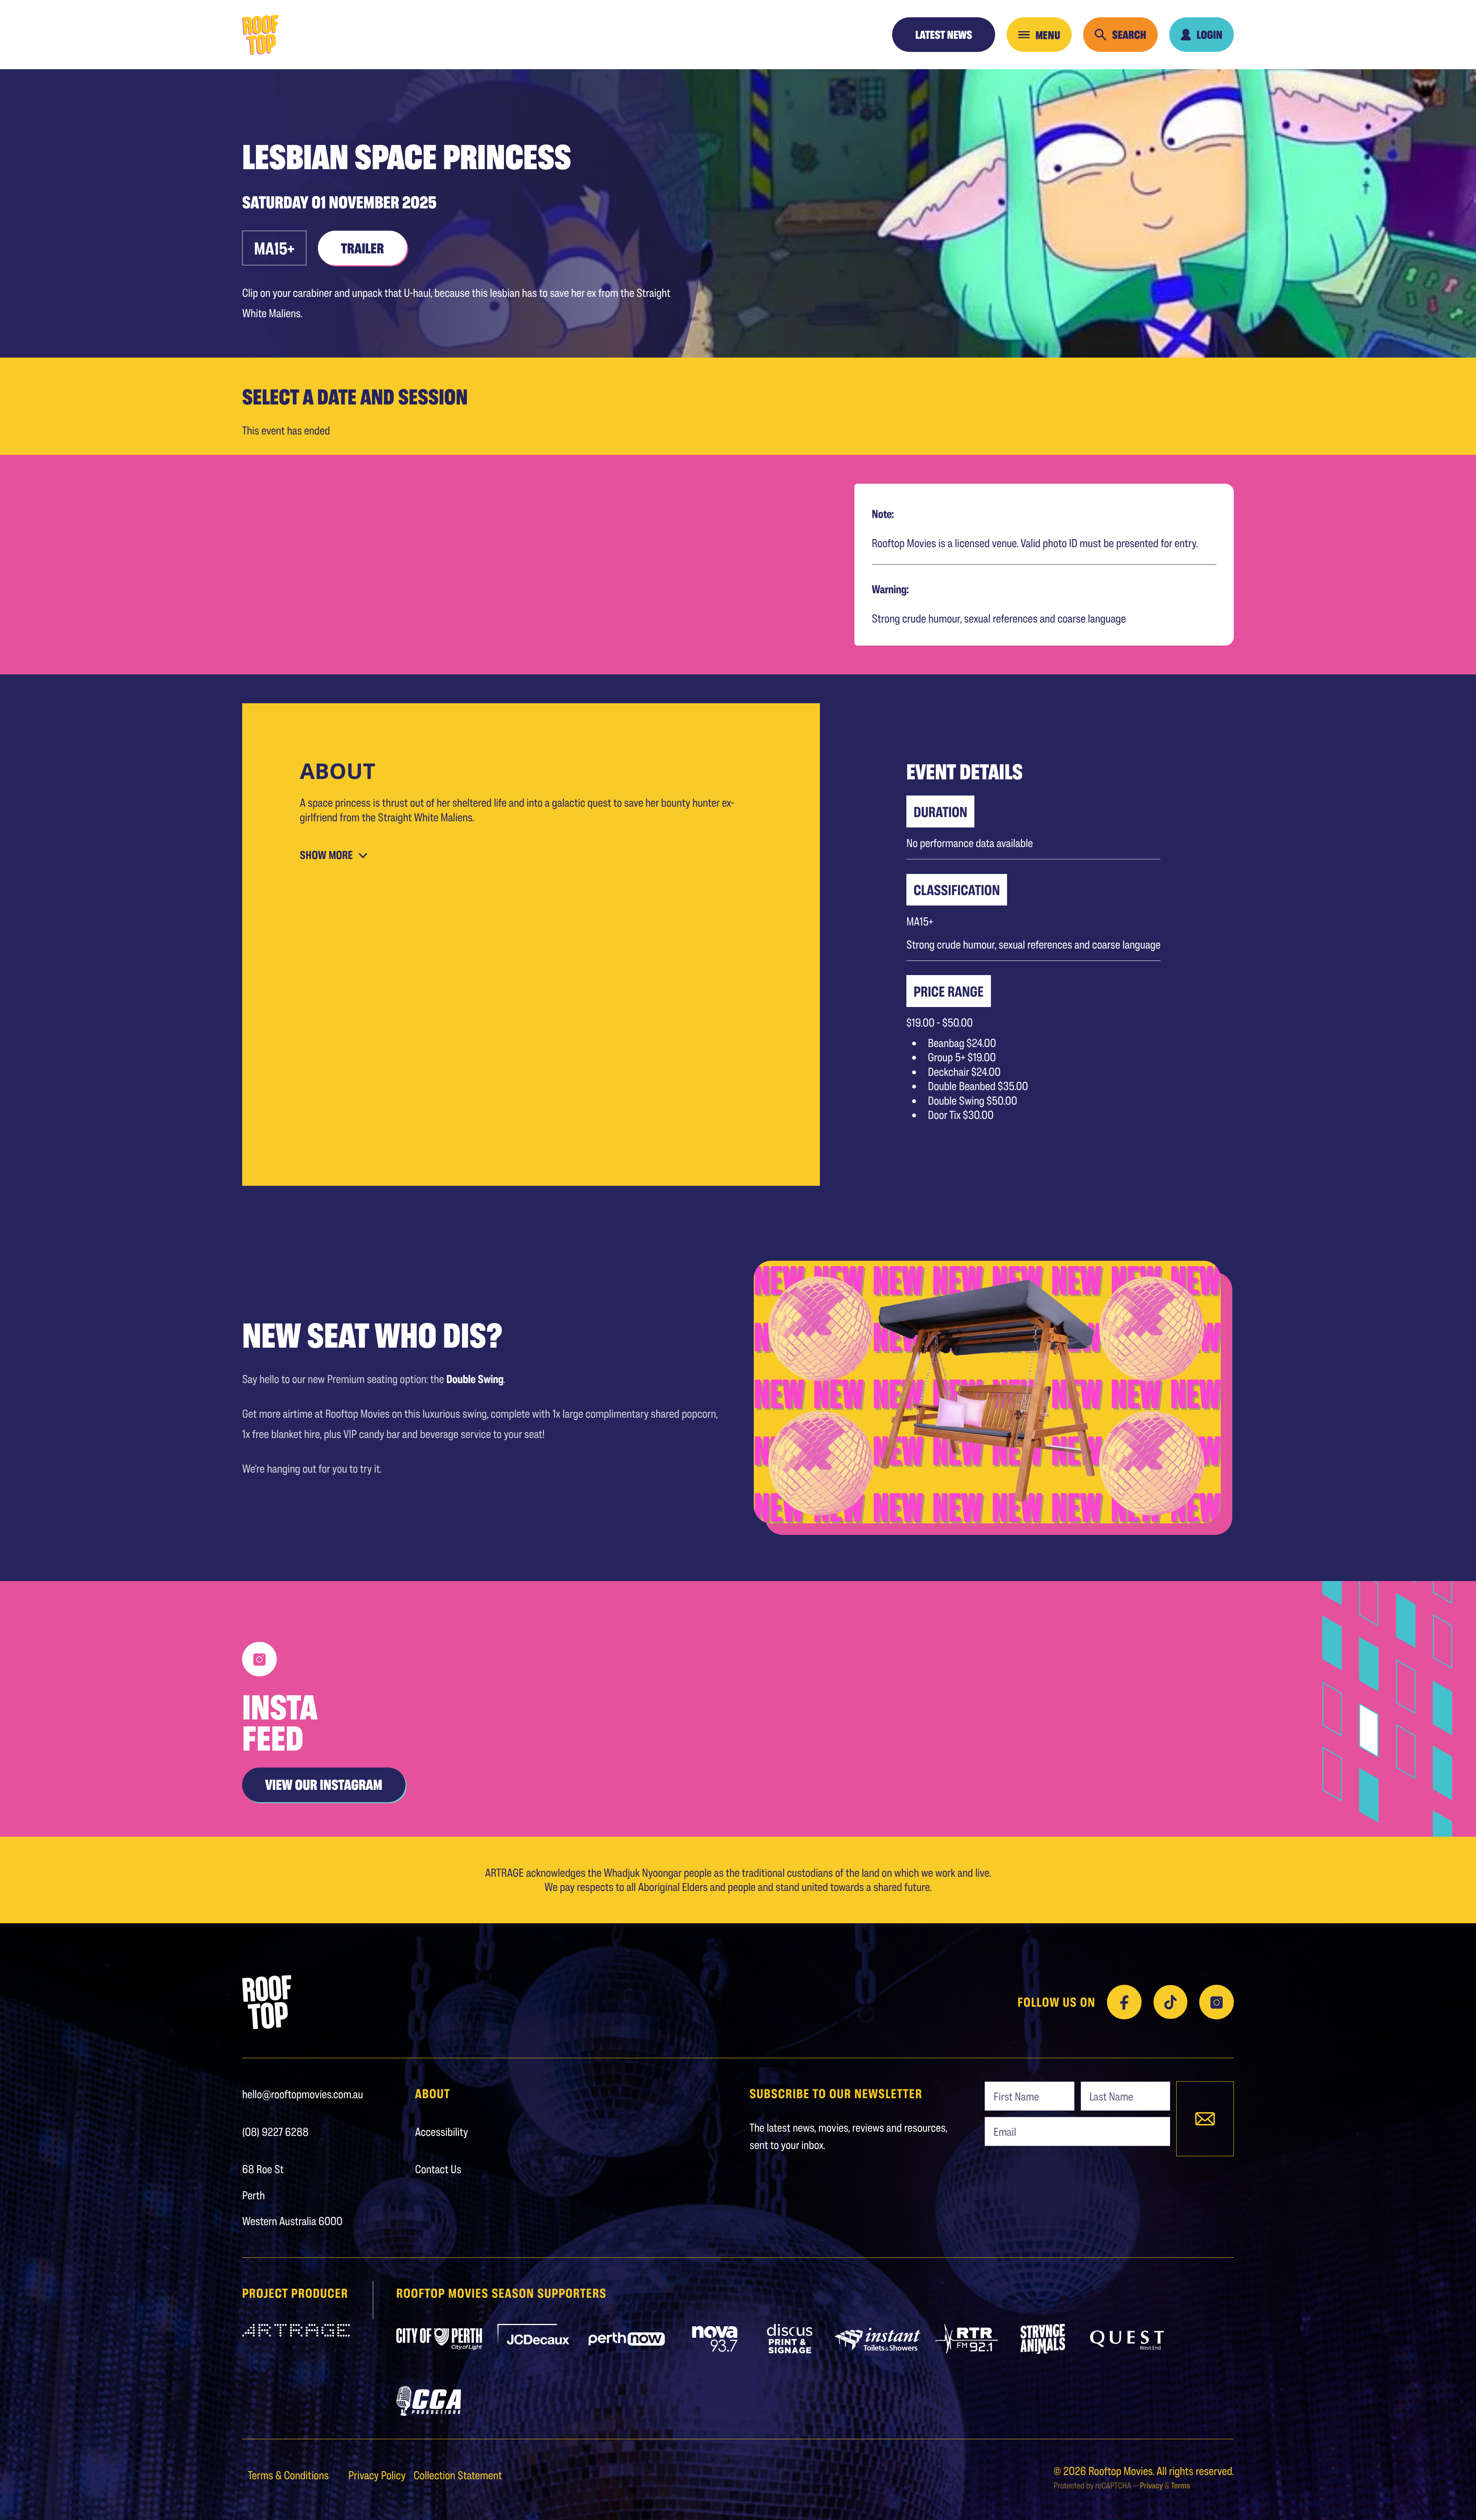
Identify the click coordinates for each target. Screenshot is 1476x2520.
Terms (1180, 2485)
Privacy (1151, 2485)
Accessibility (442, 2132)
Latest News (944, 35)
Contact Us (438, 2169)
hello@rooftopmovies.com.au (303, 2094)
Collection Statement (458, 2475)
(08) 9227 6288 (275, 2132)
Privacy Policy (378, 2475)
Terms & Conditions (289, 2475)
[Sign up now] (1205, 2119)
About (433, 2094)
